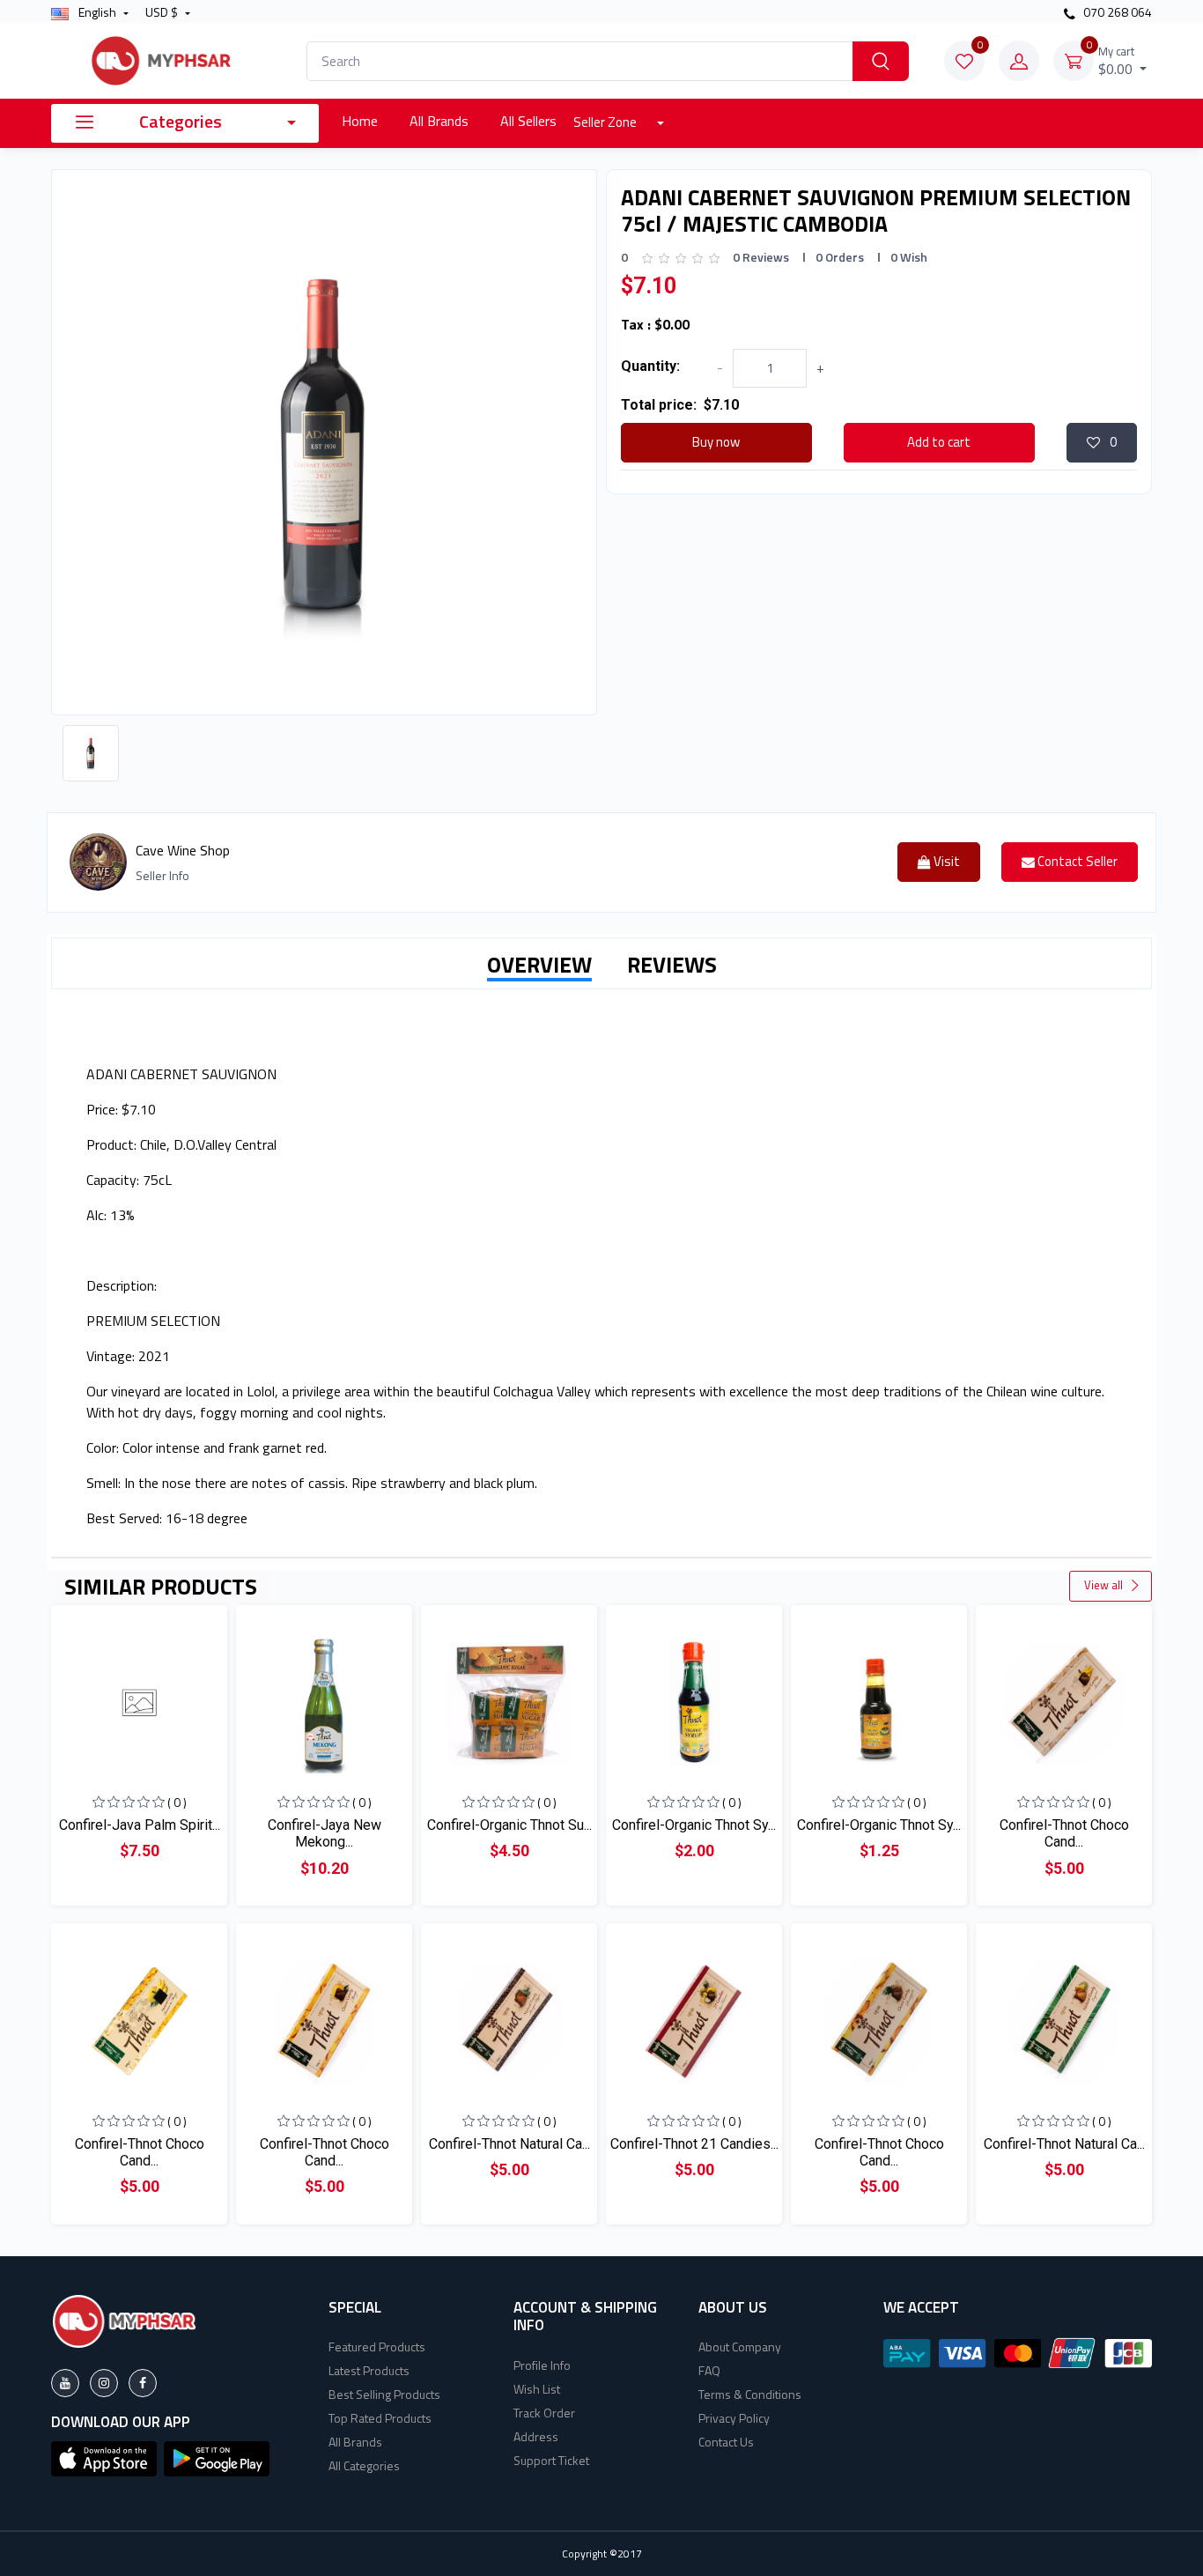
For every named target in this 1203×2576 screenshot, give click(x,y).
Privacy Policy (734, 2418)
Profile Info (542, 2365)
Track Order (544, 2413)
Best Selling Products (384, 2394)
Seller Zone (606, 122)
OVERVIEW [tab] (539, 965)
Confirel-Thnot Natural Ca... (509, 2144)
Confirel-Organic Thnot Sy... (694, 1825)
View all (1105, 1585)
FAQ (709, 2370)
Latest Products (369, 2370)
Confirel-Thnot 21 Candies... (694, 2144)
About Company (740, 2347)
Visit (945, 861)
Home (360, 121)
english (97, 12)
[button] (104, 2457)
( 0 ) (177, 1802)
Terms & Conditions (750, 2394)
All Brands (439, 121)
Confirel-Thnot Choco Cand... (1064, 1833)
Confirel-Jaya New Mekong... (325, 1833)
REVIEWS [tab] (672, 965)
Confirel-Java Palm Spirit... (140, 1825)
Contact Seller (1076, 861)
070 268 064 (1116, 12)
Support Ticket (551, 2460)
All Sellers (528, 121)
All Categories (364, 2465)
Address (536, 2436)
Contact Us (726, 2442)
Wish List (537, 2389)
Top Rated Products (380, 2418)
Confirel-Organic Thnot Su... (509, 1825)
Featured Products (377, 2347)
